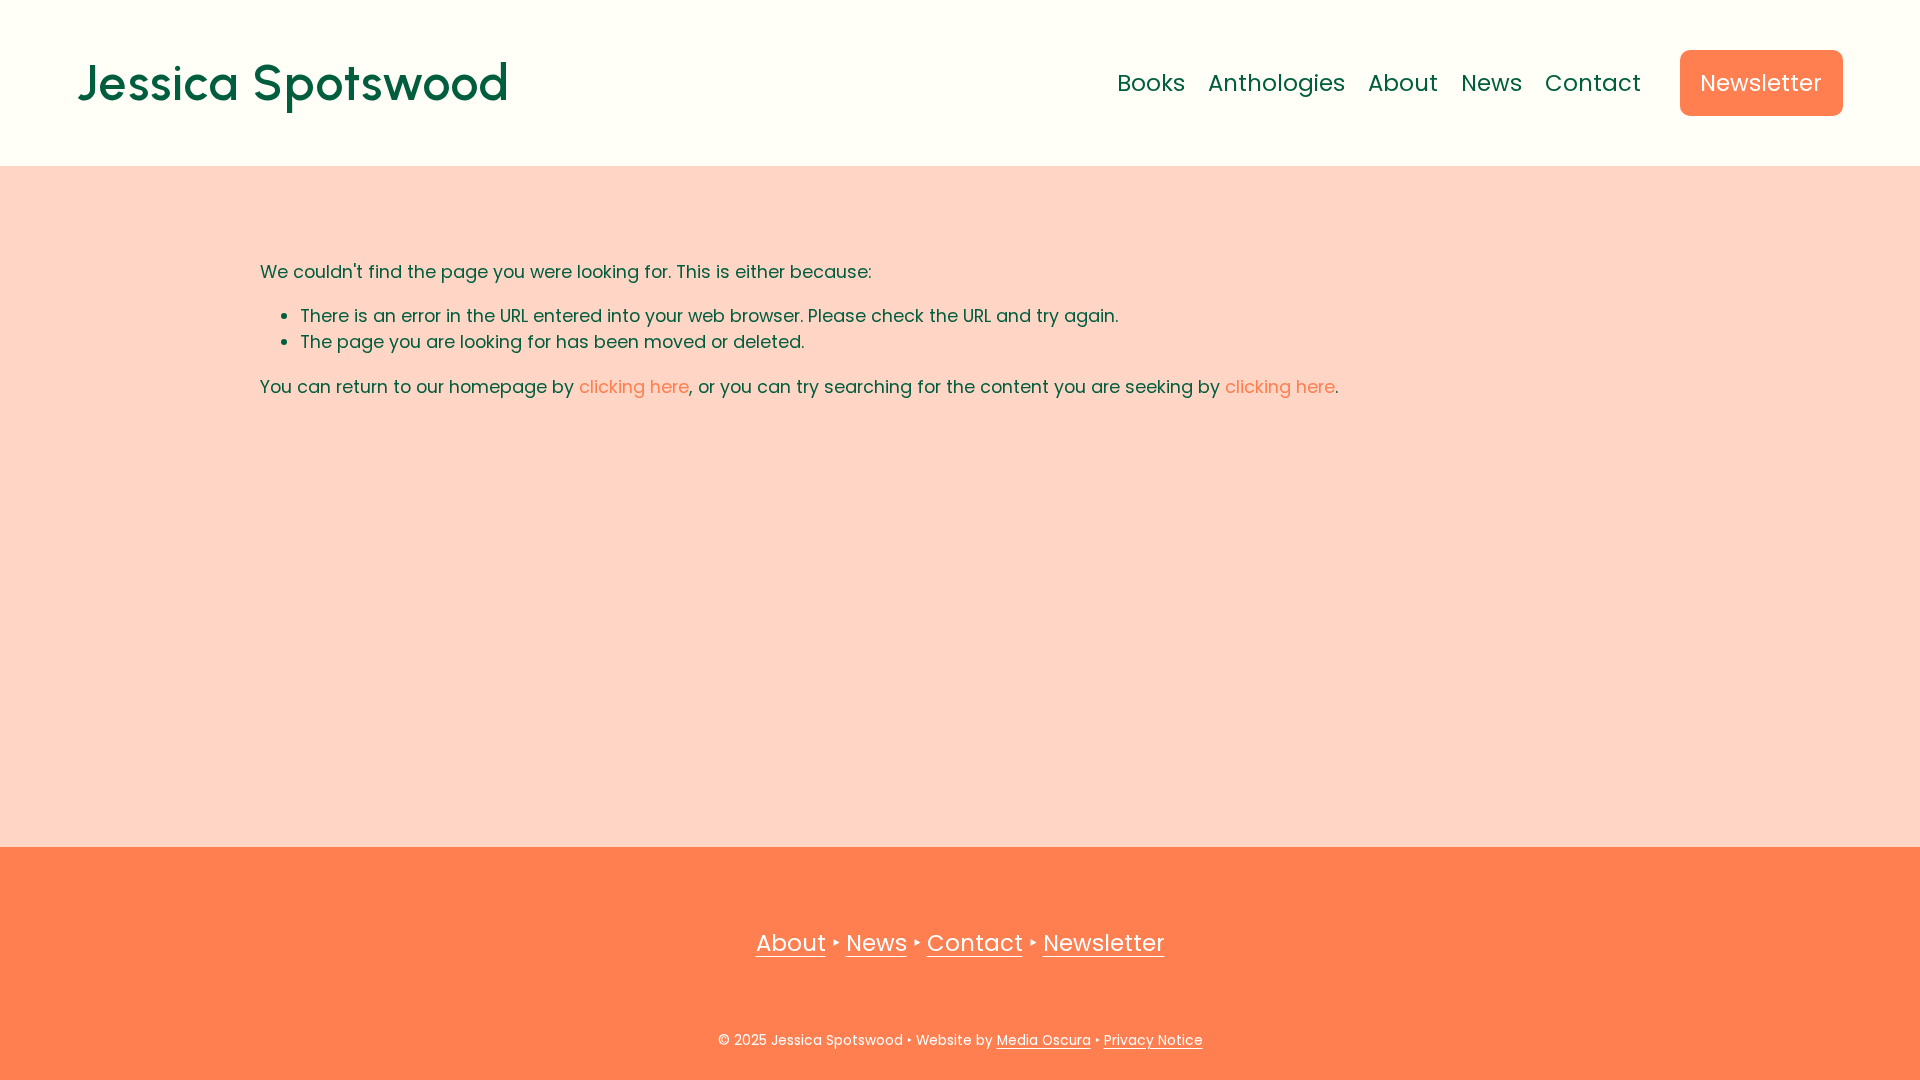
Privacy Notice (1153, 1040)
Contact (1593, 83)
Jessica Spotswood (293, 82)
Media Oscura (1044, 1040)
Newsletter (1761, 83)
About (1403, 83)
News (1491, 83)
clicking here (634, 386)
